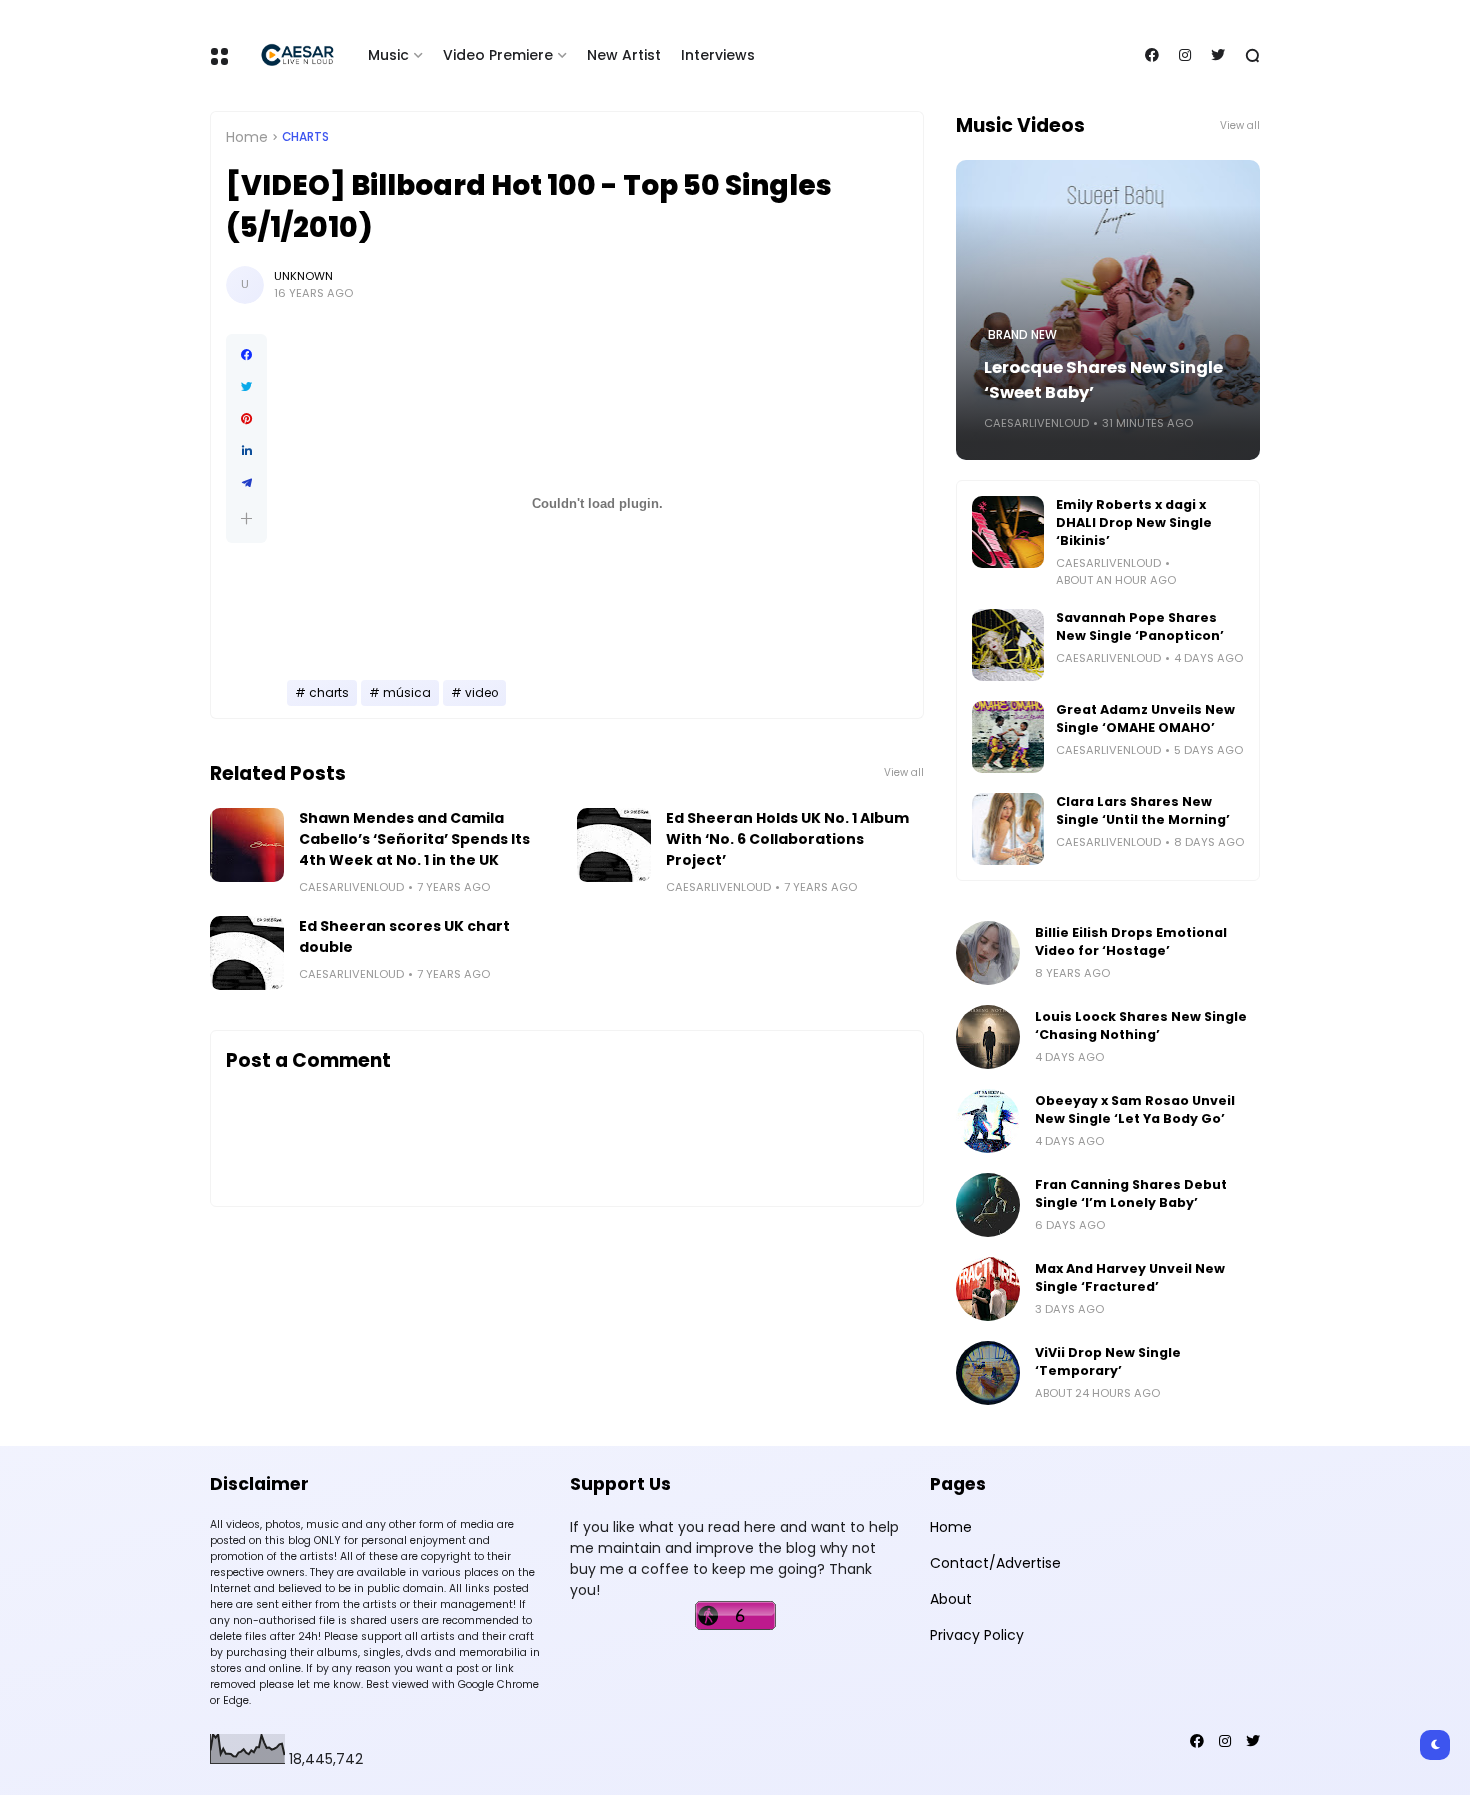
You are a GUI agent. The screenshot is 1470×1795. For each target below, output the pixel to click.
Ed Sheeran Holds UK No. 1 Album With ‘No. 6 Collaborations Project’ (787, 839)
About (951, 1599)
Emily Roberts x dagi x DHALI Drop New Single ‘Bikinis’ (1134, 522)
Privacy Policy (977, 1635)
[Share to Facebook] (246, 355)
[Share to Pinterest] (246, 419)
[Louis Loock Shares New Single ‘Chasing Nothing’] (988, 1037)
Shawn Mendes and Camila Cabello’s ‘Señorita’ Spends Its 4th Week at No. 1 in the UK (414, 839)
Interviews (718, 55)
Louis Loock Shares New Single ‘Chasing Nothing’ (1141, 1025)
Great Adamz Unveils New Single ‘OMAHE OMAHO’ (1145, 718)
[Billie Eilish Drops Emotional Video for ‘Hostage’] (988, 953)
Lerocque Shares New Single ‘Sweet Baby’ (1103, 380)
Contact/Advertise (995, 1563)
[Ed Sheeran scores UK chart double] (247, 953)
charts (305, 137)
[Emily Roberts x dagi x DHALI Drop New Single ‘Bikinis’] (1008, 532)
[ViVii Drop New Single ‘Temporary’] (988, 1373)
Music (388, 55)
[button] (246, 518)
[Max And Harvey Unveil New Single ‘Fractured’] (988, 1289)
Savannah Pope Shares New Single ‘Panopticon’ (1140, 626)
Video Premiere (498, 55)
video (481, 693)
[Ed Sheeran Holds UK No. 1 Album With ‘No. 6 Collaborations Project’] (614, 845)
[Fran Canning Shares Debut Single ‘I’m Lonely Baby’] (988, 1205)
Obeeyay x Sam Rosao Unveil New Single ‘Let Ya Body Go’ (1135, 1109)
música (407, 693)
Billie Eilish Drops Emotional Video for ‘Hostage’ (1131, 941)
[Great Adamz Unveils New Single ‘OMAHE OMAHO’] (1008, 737)
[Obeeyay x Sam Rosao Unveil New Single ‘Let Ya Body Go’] (988, 1121)
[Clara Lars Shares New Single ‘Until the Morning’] (1008, 829)
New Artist (624, 55)
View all (904, 772)
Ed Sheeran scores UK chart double (404, 936)
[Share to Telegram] (246, 483)
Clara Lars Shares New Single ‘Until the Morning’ (1143, 810)
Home (247, 137)
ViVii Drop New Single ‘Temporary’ (1108, 1361)
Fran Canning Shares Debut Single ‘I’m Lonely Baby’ (1131, 1193)
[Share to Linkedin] (246, 451)
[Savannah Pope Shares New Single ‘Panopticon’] (1008, 645)
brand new (1022, 335)
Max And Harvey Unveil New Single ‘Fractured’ (1130, 1277)
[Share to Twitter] (246, 387)
